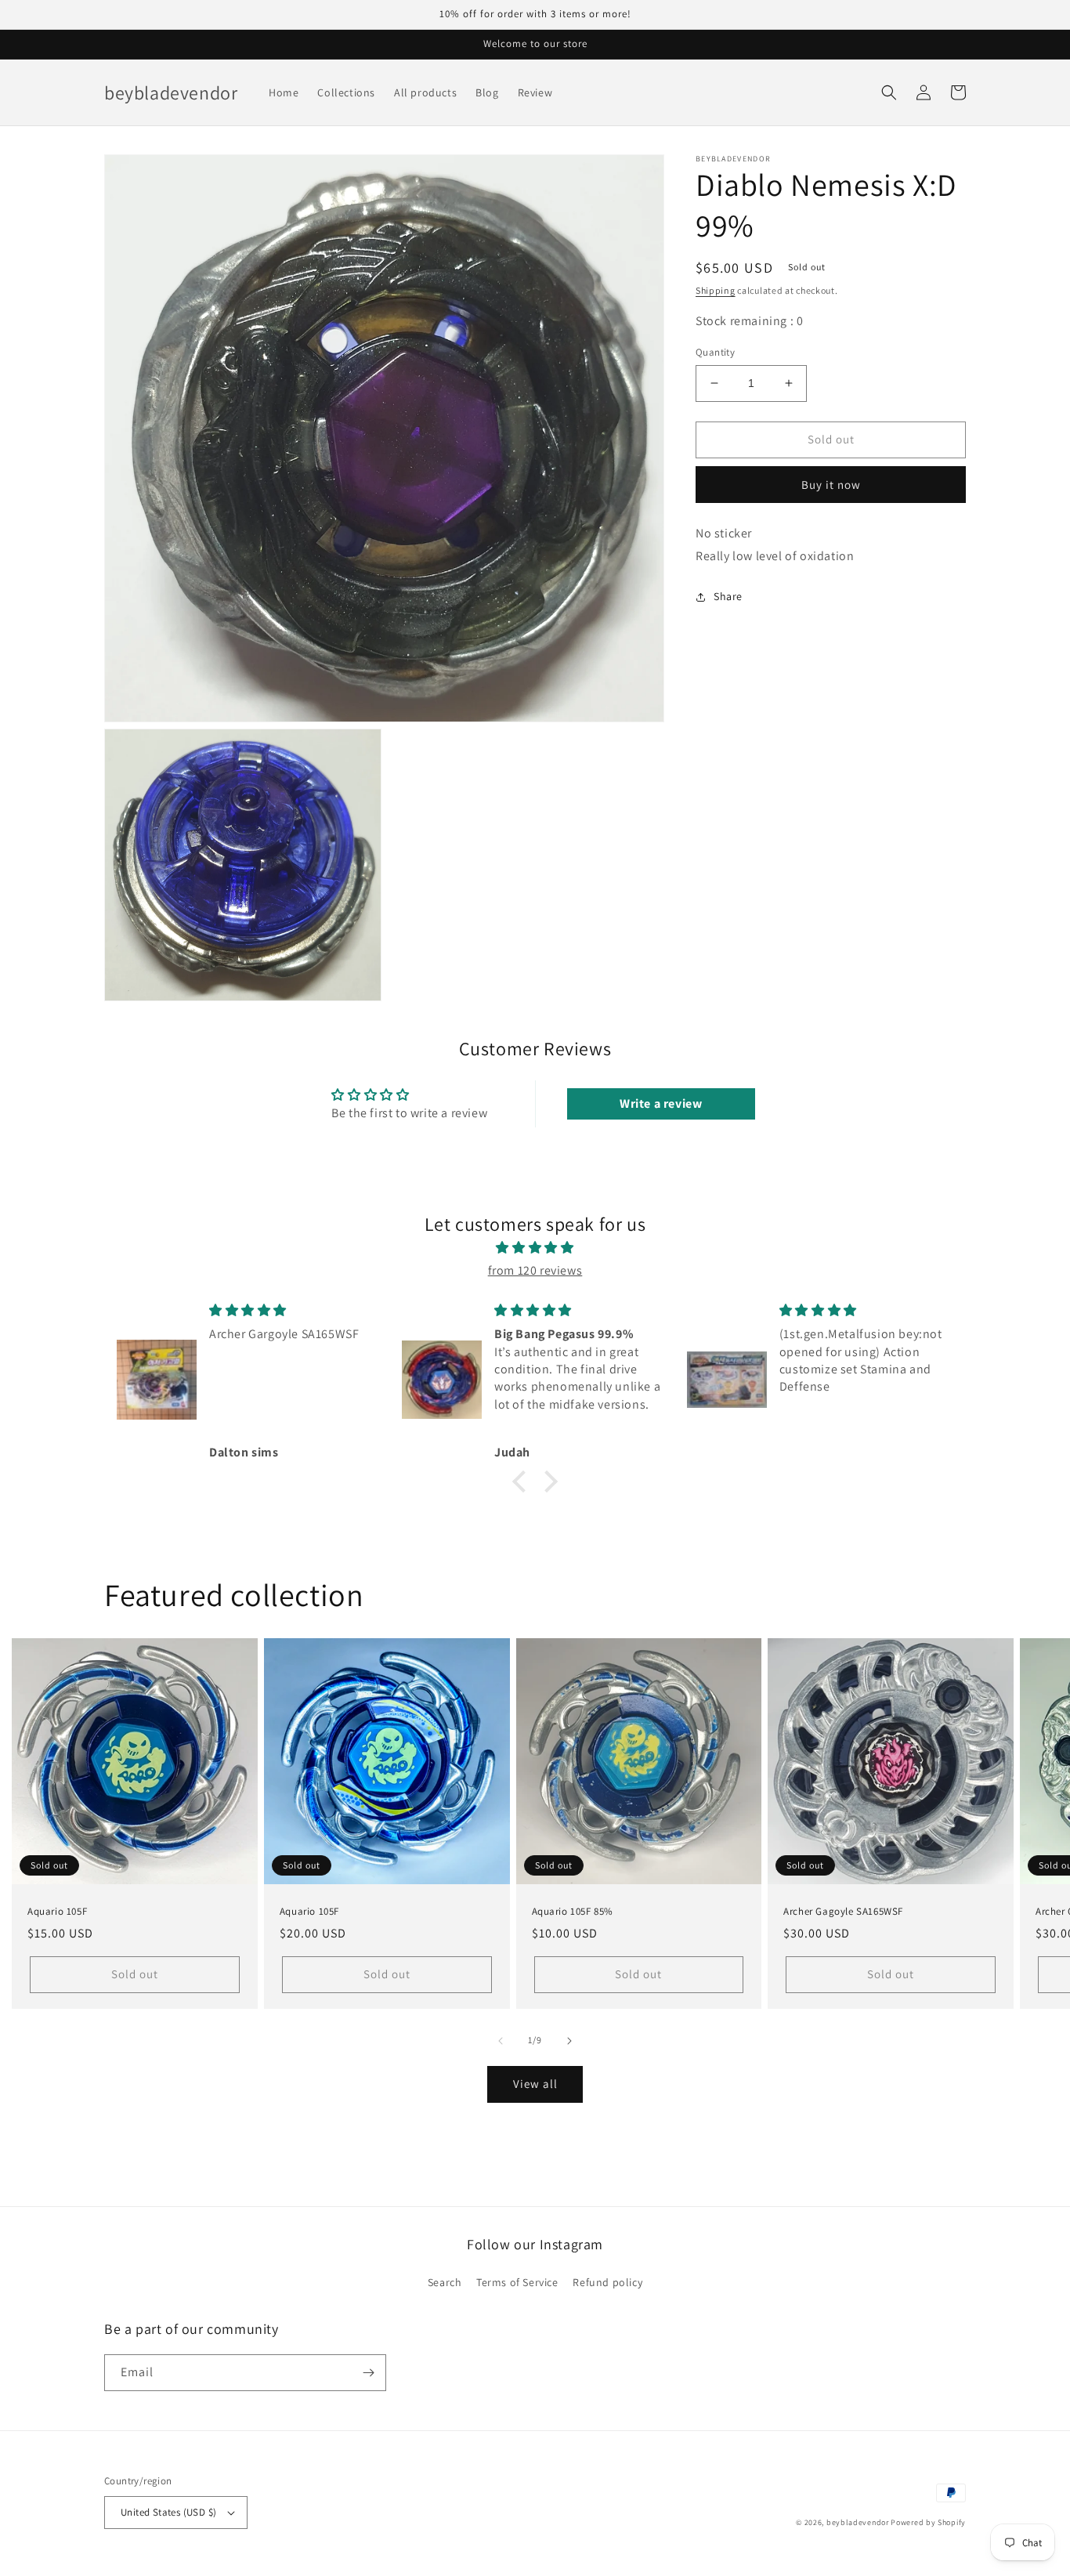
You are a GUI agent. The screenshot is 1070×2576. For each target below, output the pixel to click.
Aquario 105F (57, 1912)
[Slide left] (501, 2041)
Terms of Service (517, 2282)
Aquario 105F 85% (573, 1912)
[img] (535, 1248)
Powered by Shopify (928, 2522)
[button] (889, 92)
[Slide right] (569, 2041)
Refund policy (607, 2282)
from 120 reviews (535, 1270)
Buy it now (831, 484)
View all (535, 2084)
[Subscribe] (368, 2373)
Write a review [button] (661, 1103)
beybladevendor (858, 2522)
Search (445, 2282)
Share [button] (728, 596)
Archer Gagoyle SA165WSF (843, 1912)
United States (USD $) (168, 2512)
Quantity (715, 352)
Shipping (716, 290)
